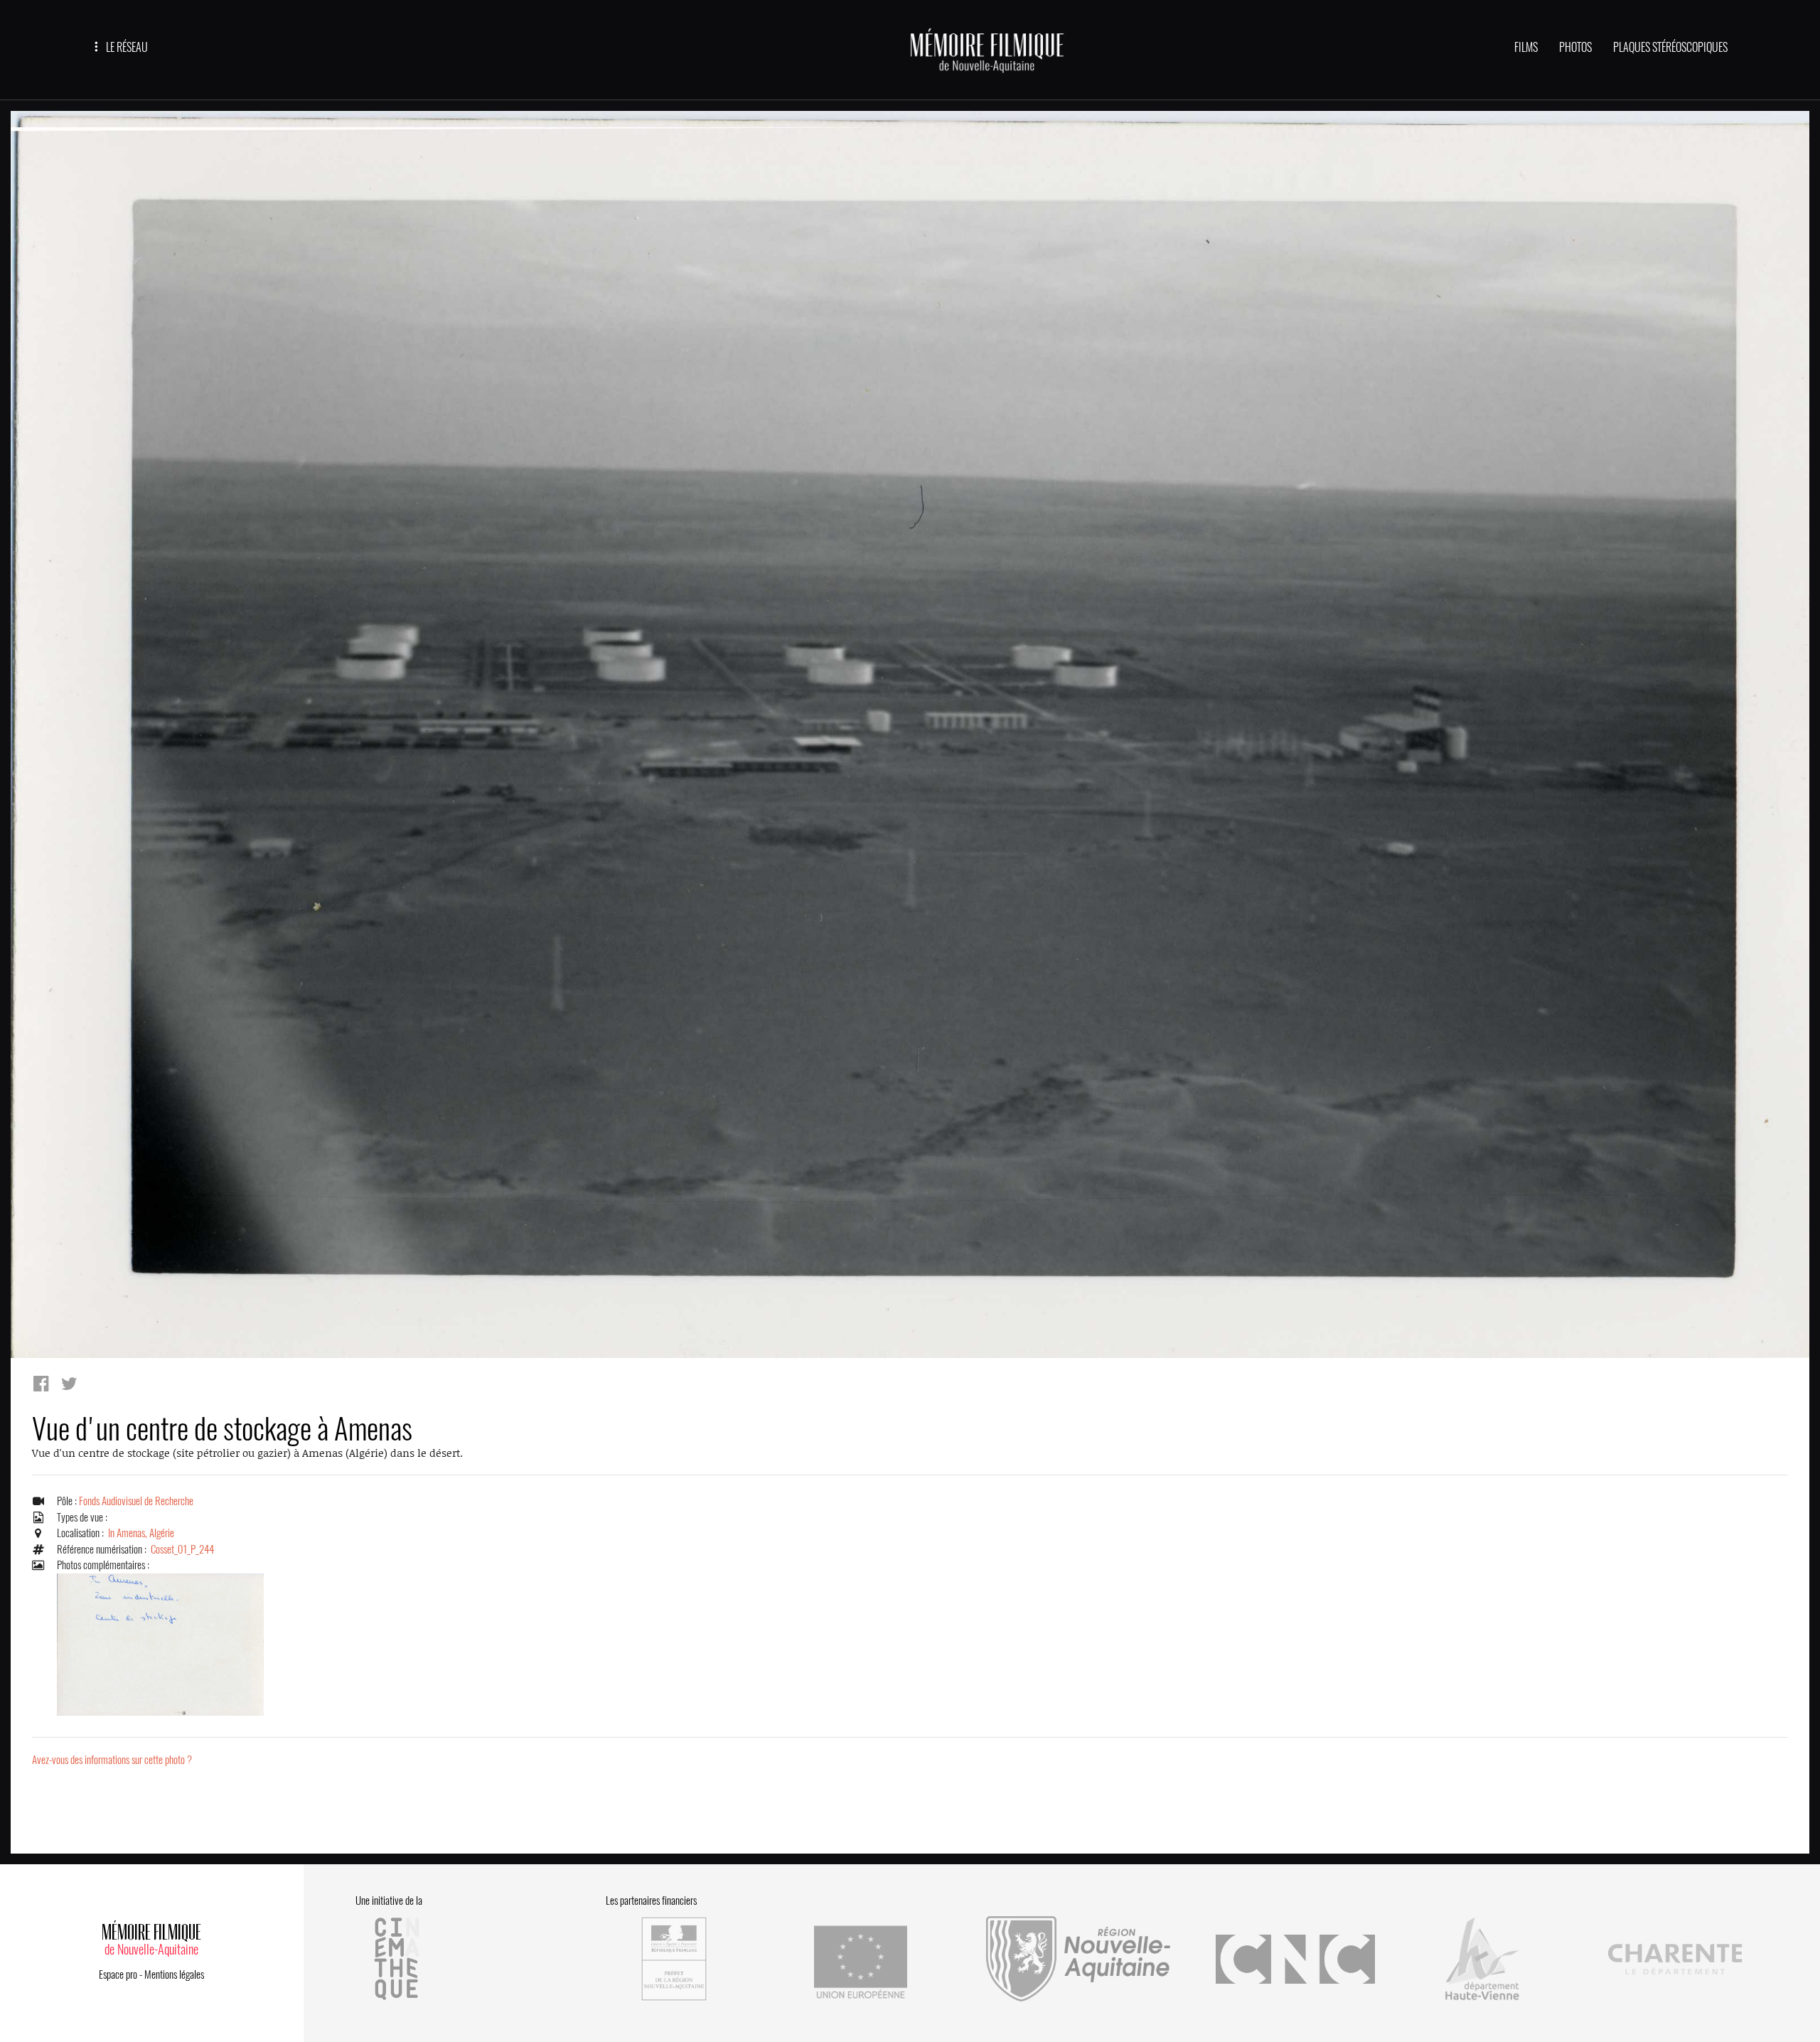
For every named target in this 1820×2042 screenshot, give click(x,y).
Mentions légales (174, 1974)
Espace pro (118, 1974)
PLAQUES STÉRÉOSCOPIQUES (1670, 47)
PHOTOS (1575, 47)
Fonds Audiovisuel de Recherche (136, 1501)
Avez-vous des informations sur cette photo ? (112, 1760)
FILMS (1526, 47)
